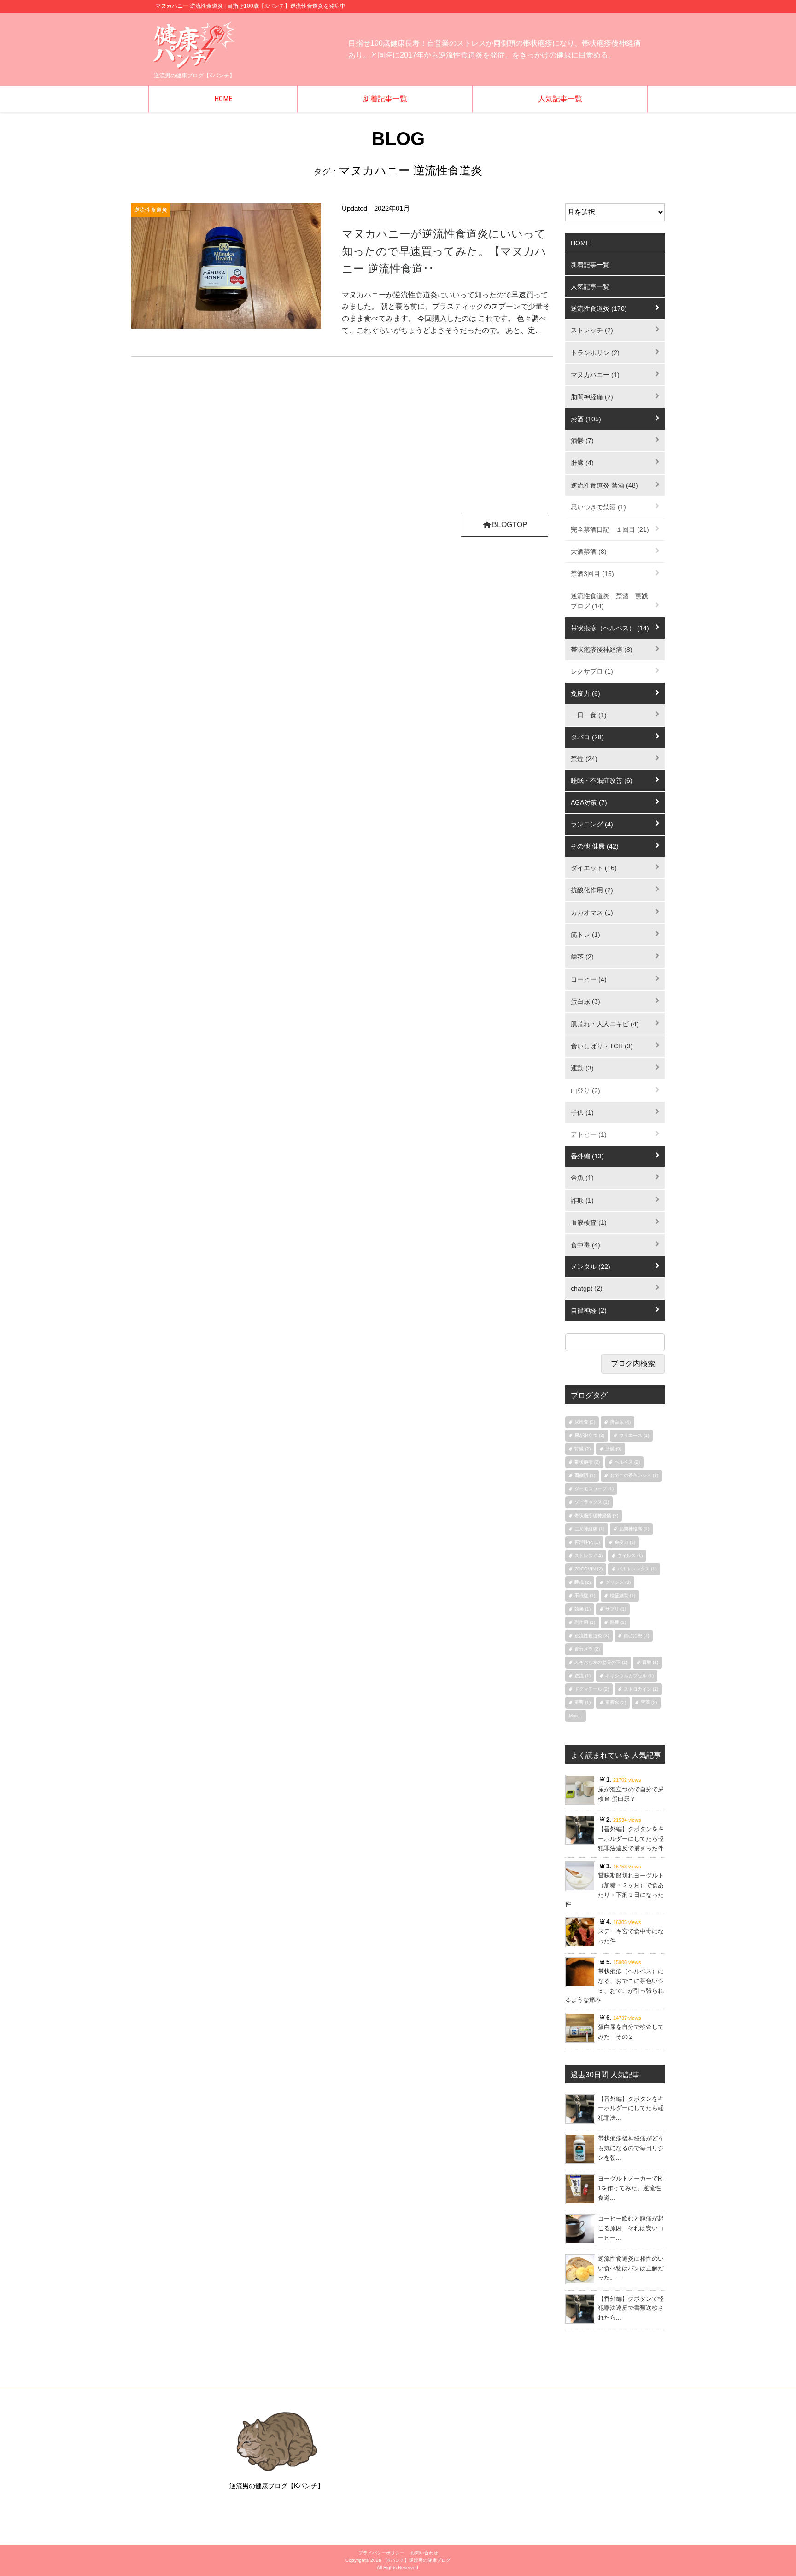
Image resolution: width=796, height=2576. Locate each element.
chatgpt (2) (587, 1288)
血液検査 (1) (589, 1222)
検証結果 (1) (623, 1596)
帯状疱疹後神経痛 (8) (602, 650)
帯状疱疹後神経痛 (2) (596, 1515)
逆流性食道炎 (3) (592, 1636)
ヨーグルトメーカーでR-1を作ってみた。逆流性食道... (631, 2188)
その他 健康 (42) (595, 846)
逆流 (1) (582, 1676)
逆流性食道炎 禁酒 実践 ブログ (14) (613, 601)
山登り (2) (585, 1091)
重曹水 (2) (616, 1702)
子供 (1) (582, 1112)
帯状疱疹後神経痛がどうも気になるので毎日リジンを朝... (631, 2148)
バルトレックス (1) (637, 1569)
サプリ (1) (616, 1609)
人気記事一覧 (560, 99)
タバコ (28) (587, 737)
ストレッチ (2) (592, 330)
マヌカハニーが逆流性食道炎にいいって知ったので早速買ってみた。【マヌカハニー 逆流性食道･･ (444, 251)
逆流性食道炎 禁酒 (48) (604, 485)
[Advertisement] (342, 439)
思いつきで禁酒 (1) (598, 507)
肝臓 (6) (613, 1449)
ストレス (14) (588, 1555)
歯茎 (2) (582, 957)
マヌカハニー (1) (595, 375)
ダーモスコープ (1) (594, 1489)
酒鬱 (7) (582, 441)
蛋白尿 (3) (585, 1001)
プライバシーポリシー (381, 2553)
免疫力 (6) (585, 693)
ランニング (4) (592, 824)
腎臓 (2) (582, 1449)
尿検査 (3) (585, 1422)
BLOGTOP (510, 525)
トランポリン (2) (595, 353)
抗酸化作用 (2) (592, 890)
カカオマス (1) (592, 913)
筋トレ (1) (585, 935)
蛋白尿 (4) (620, 1422)
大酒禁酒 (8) (589, 552)
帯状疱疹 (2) (587, 1462)
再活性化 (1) (587, 1542)
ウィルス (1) (630, 1555)
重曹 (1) (582, 1702)
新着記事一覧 (385, 99)
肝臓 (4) (582, 463)
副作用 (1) (585, 1622)
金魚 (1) (582, 1178)
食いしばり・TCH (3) (602, 1046)
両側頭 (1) (585, 1475)
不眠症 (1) (585, 1596)
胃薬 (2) (649, 1702)
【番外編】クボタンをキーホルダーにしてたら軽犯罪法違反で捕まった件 (631, 1839)
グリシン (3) (618, 1582)
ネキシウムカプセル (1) (629, 1676)
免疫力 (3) (625, 1542)
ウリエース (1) (634, 1435)
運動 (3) (582, 1068)
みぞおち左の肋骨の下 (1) (601, 1662)
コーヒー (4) (589, 979)
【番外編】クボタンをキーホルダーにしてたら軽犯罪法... (631, 2108)
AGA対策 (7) (589, 802)
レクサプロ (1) (592, 671)
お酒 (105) (586, 419)
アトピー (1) (589, 1134)
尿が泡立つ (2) (589, 1435)
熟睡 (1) (618, 1622)
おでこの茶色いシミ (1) (634, 1475)
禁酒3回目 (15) (592, 574)
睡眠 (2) (582, 1582)
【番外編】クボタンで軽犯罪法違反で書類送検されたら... (631, 2308)
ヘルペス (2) (627, 1462)
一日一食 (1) (589, 715)
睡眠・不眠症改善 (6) (602, 780)
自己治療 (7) (636, 1636)
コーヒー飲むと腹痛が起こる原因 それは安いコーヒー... (631, 2228)
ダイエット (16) (594, 868)
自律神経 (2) (589, 1310)
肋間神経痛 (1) (634, 1529)
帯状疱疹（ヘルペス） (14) (610, 628)
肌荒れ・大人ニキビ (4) (605, 1024)
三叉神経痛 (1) (589, 1529)
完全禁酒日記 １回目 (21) (610, 529)
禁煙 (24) (584, 759)
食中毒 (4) (585, 1245)
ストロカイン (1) (641, 1689)
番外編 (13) (587, 1156)
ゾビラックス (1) (592, 1502)
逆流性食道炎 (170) (599, 308)
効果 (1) (582, 1609)
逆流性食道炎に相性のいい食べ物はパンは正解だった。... (631, 2268)
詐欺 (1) (582, 1200)
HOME (223, 99)
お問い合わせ (424, 2553)
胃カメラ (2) (587, 1649)
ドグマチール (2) (592, 1689)
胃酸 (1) (650, 1662)
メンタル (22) (591, 1267)
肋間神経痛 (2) (592, 397)
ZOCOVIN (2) (588, 1569)
